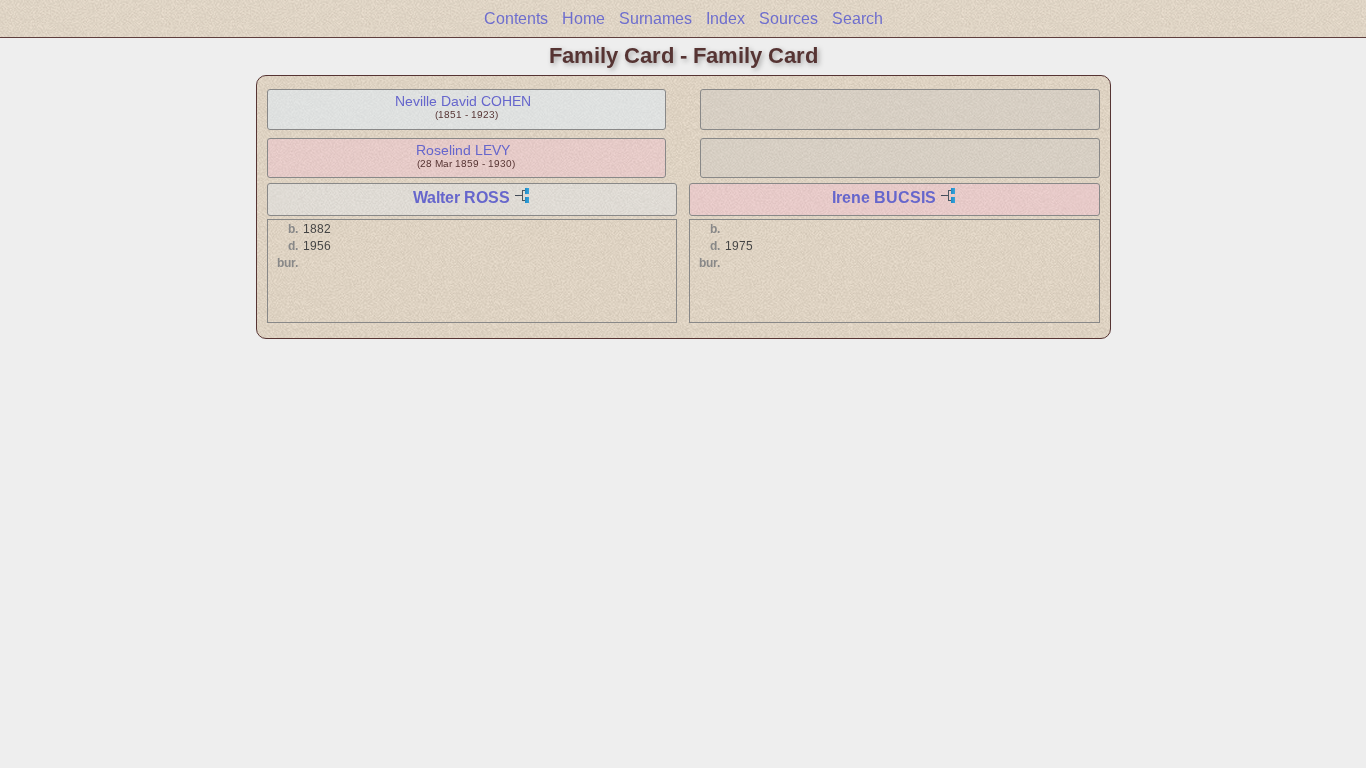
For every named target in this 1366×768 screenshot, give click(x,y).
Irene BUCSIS (884, 197)
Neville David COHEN (463, 101)
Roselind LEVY (463, 150)
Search (857, 18)
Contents (516, 18)
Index (725, 18)
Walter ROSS (461, 197)
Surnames (655, 18)
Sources (788, 18)
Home (583, 18)
